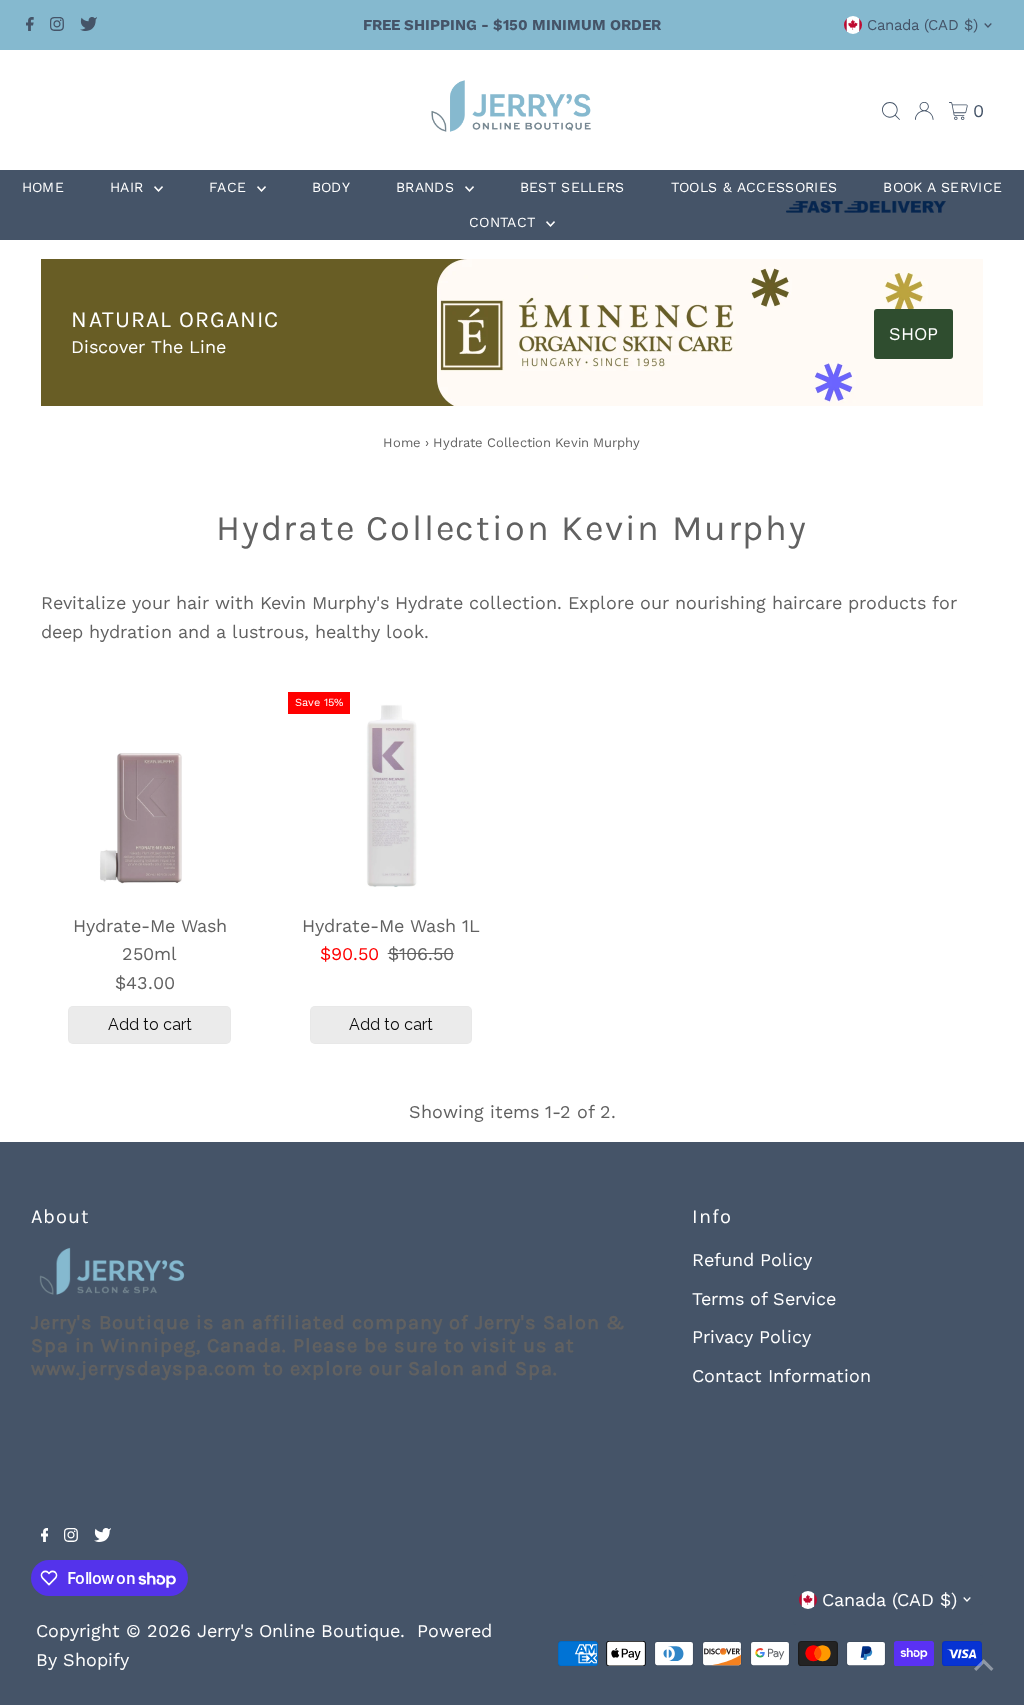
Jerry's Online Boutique (298, 1630)
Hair (129, 187)
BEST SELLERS (572, 187)
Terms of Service (764, 1298)
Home (43, 187)
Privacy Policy (751, 1336)
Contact (505, 222)
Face (230, 187)
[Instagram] (57, 25)
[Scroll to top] (984, 1665)
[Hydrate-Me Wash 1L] (391, 795)
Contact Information (781, 1375)
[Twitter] (88, 25)
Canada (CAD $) (922, 25)
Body (331, 187)
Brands (427, 187)
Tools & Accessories (754, 187)
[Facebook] (30, 25)
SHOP (913, 333)
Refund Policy (752, 1259)
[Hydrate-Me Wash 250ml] (149, 795)
